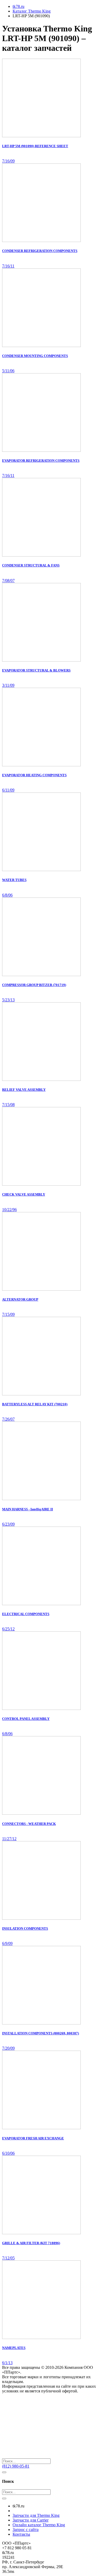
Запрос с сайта (26, 2530)
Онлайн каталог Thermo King (39, 2525)
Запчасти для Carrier (31, 2520)
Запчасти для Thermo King (36, 2515)
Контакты (21, 2534)
